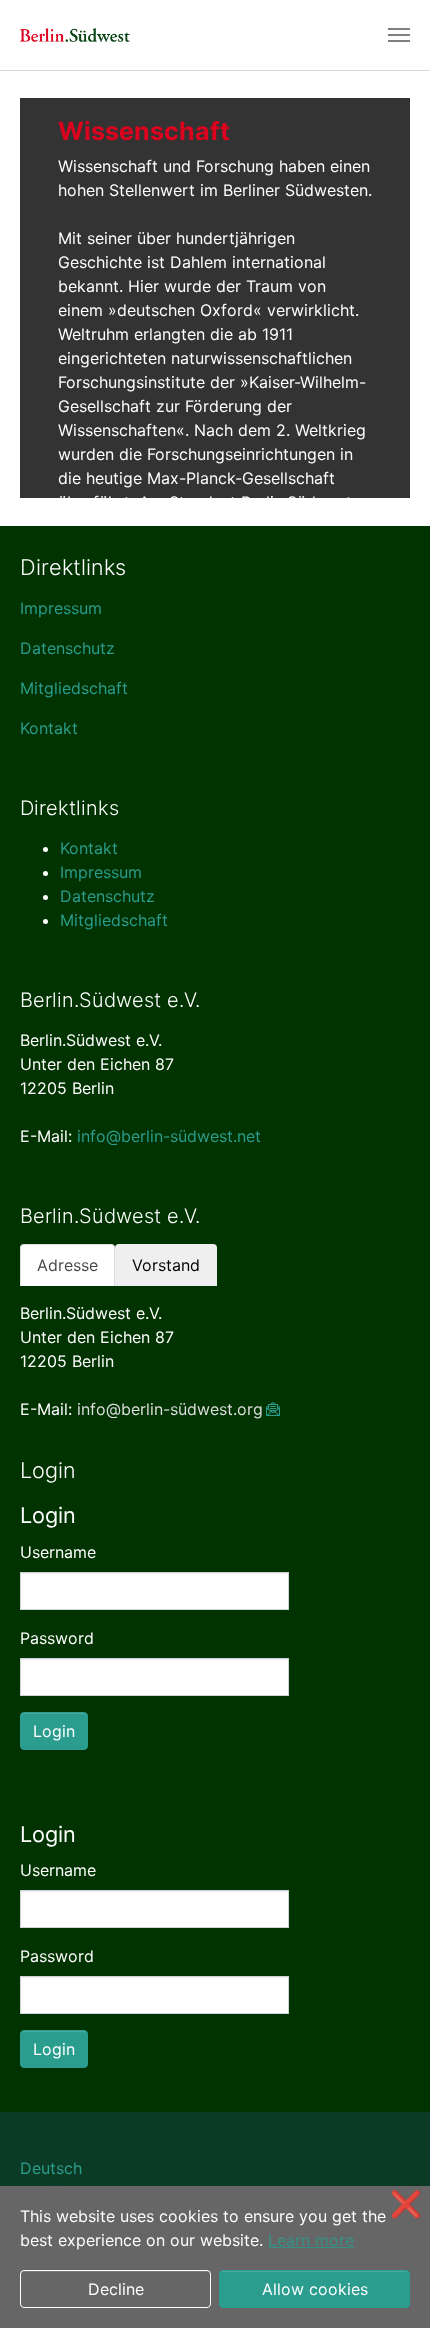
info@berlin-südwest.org (170, 1409)
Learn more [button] (311, 2240)
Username (58, 1552)
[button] (45, 298)
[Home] (75, 35)
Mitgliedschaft (74, 688)
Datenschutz (67, 648)
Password (57, 1638)
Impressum (61, 608)
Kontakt (49, 728)
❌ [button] (406, 2203)
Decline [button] (116, 2289)
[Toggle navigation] (399, 35)
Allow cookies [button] (315, 2289)
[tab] (67, 1265)
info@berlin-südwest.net (169, 1136)
